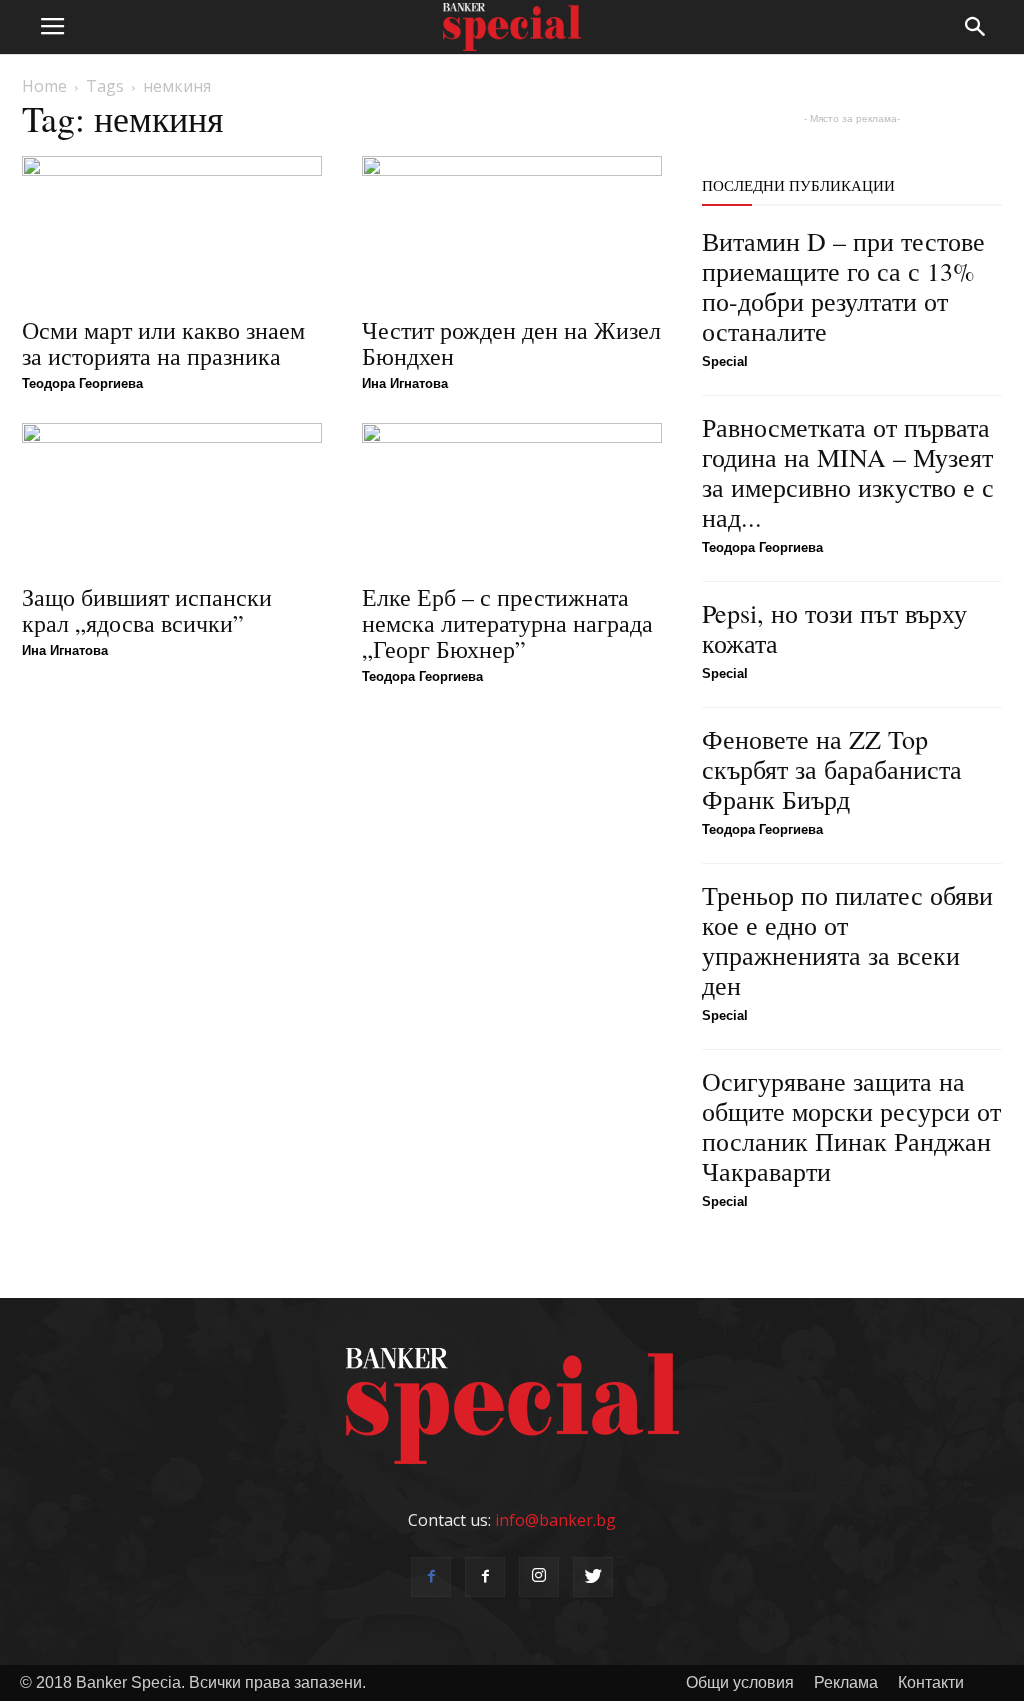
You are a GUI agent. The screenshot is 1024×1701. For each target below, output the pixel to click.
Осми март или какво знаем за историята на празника (163, 343)
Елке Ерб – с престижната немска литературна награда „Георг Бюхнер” (507, 623)
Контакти (931, 1682)
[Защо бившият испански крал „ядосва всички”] (172, 497)
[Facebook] (431, 1577)
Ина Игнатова (405, 383)
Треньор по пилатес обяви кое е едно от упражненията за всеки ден (847, 940)
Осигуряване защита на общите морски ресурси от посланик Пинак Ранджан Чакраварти (851, 1126)
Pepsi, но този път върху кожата (834, 628)
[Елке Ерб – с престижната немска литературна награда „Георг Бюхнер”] (512, 497)
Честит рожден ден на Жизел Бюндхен (511, 343)
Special (725, 361)
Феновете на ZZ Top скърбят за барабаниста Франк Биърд (832, 769)
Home (44, 86)
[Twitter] (593, 1577)
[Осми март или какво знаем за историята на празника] (172, 230)
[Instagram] (539, 1577)
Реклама (846, 1682)
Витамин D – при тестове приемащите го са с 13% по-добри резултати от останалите (843, 286)
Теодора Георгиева (82, 383)
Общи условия (740, 1682)
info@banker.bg (555, 1520)
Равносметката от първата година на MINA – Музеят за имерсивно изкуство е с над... (848, 472)
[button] (976, 27)
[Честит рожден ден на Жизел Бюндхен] (512, 230)
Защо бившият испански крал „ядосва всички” (147, 610)
